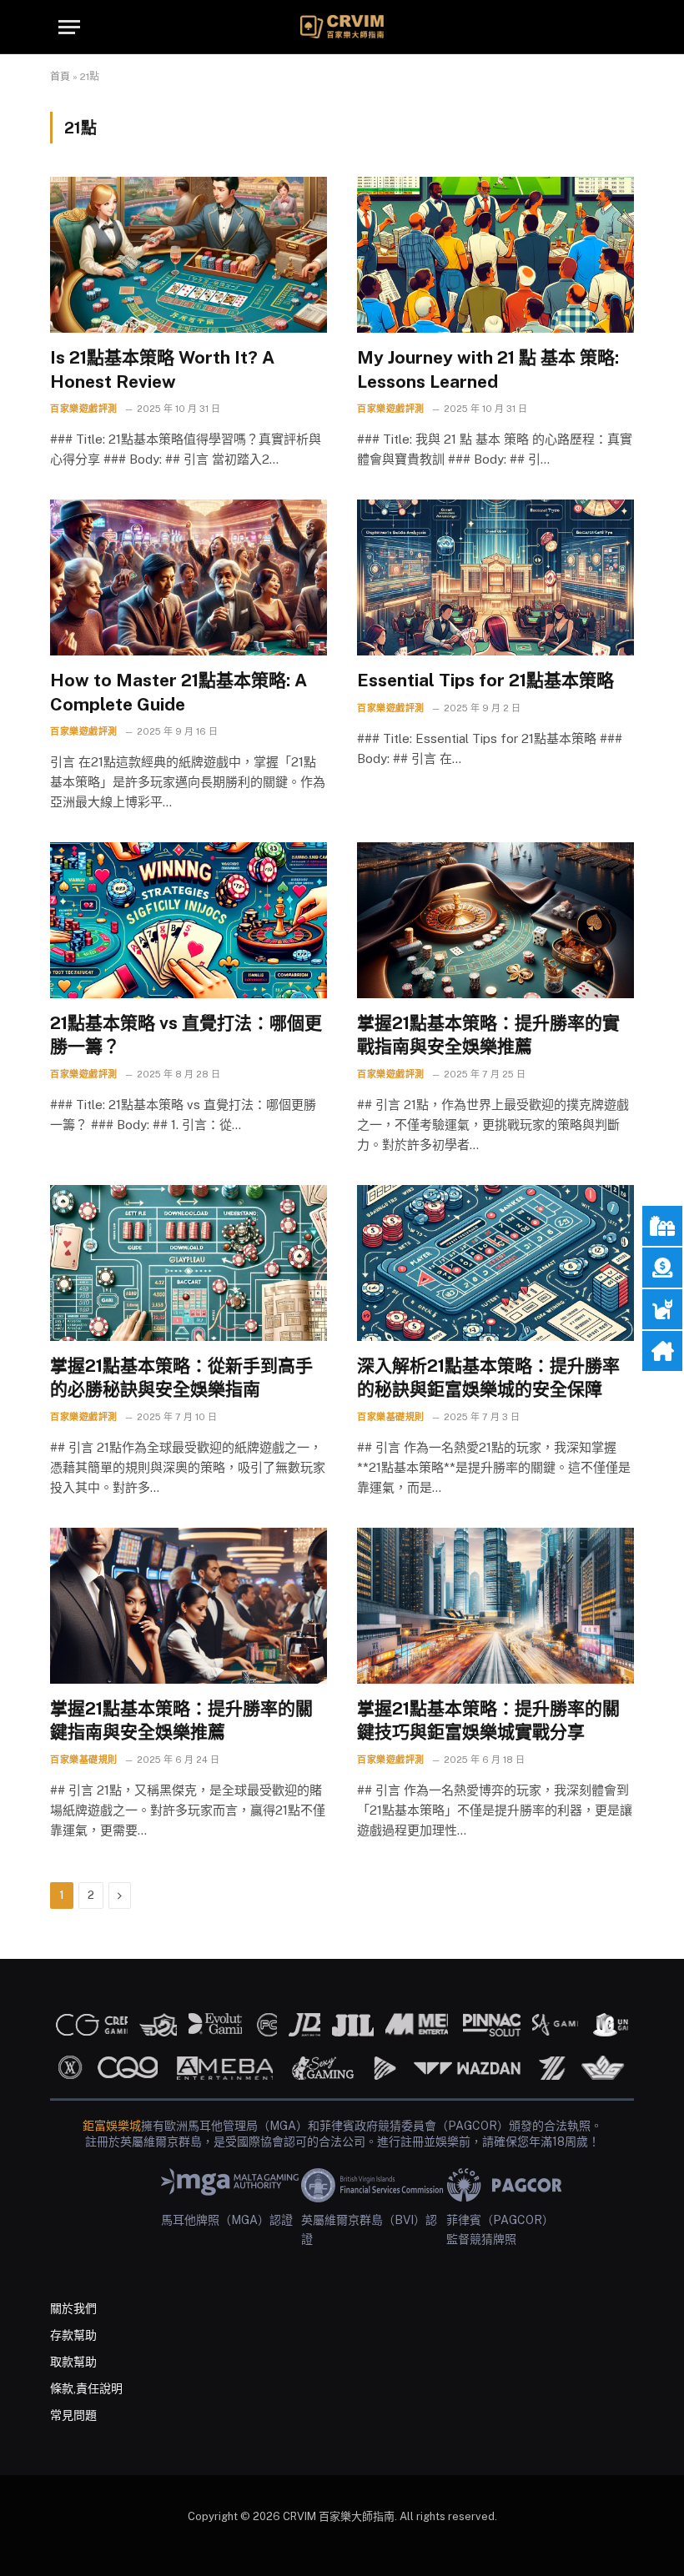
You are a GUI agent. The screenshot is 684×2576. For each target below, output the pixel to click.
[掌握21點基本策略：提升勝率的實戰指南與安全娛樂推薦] (495, 920)
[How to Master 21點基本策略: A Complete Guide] (189, 577)
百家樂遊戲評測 (84, 409)
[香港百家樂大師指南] (342, 27)
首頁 (60, 77)
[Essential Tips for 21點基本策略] (495, 577)
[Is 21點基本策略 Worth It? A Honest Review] (189, 255)
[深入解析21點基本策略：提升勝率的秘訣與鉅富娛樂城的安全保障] (495, 1263)
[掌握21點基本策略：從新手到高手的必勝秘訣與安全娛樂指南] (189, 1263)
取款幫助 (73, 2362)
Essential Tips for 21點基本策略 (485, 680)
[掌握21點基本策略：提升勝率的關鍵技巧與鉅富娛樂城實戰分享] (495, 1606)
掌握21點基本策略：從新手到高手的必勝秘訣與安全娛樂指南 (181, 1378)
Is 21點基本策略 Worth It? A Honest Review (162, 369)
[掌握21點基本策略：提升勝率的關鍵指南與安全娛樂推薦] (189, 1606)
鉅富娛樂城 (112, 2126)
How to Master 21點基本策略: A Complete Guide (179, 692)
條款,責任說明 (86, 2388)
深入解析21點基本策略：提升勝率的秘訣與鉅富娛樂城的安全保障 (488, 1378)
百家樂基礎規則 (391, 1417)
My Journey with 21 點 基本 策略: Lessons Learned (488, 369)
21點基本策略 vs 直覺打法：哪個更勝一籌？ (186, 1035)
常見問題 (73, 2415)
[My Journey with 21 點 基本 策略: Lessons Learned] (495, 255)
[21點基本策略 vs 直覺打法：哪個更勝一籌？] (189, 920)
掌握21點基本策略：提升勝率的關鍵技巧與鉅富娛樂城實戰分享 (488, 1720)
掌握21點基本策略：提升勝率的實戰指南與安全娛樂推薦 (488, 1035)
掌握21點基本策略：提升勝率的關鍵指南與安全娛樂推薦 (181, 1720)
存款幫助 (73, 2335)
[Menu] (69, 27)
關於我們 (73, 2308)
